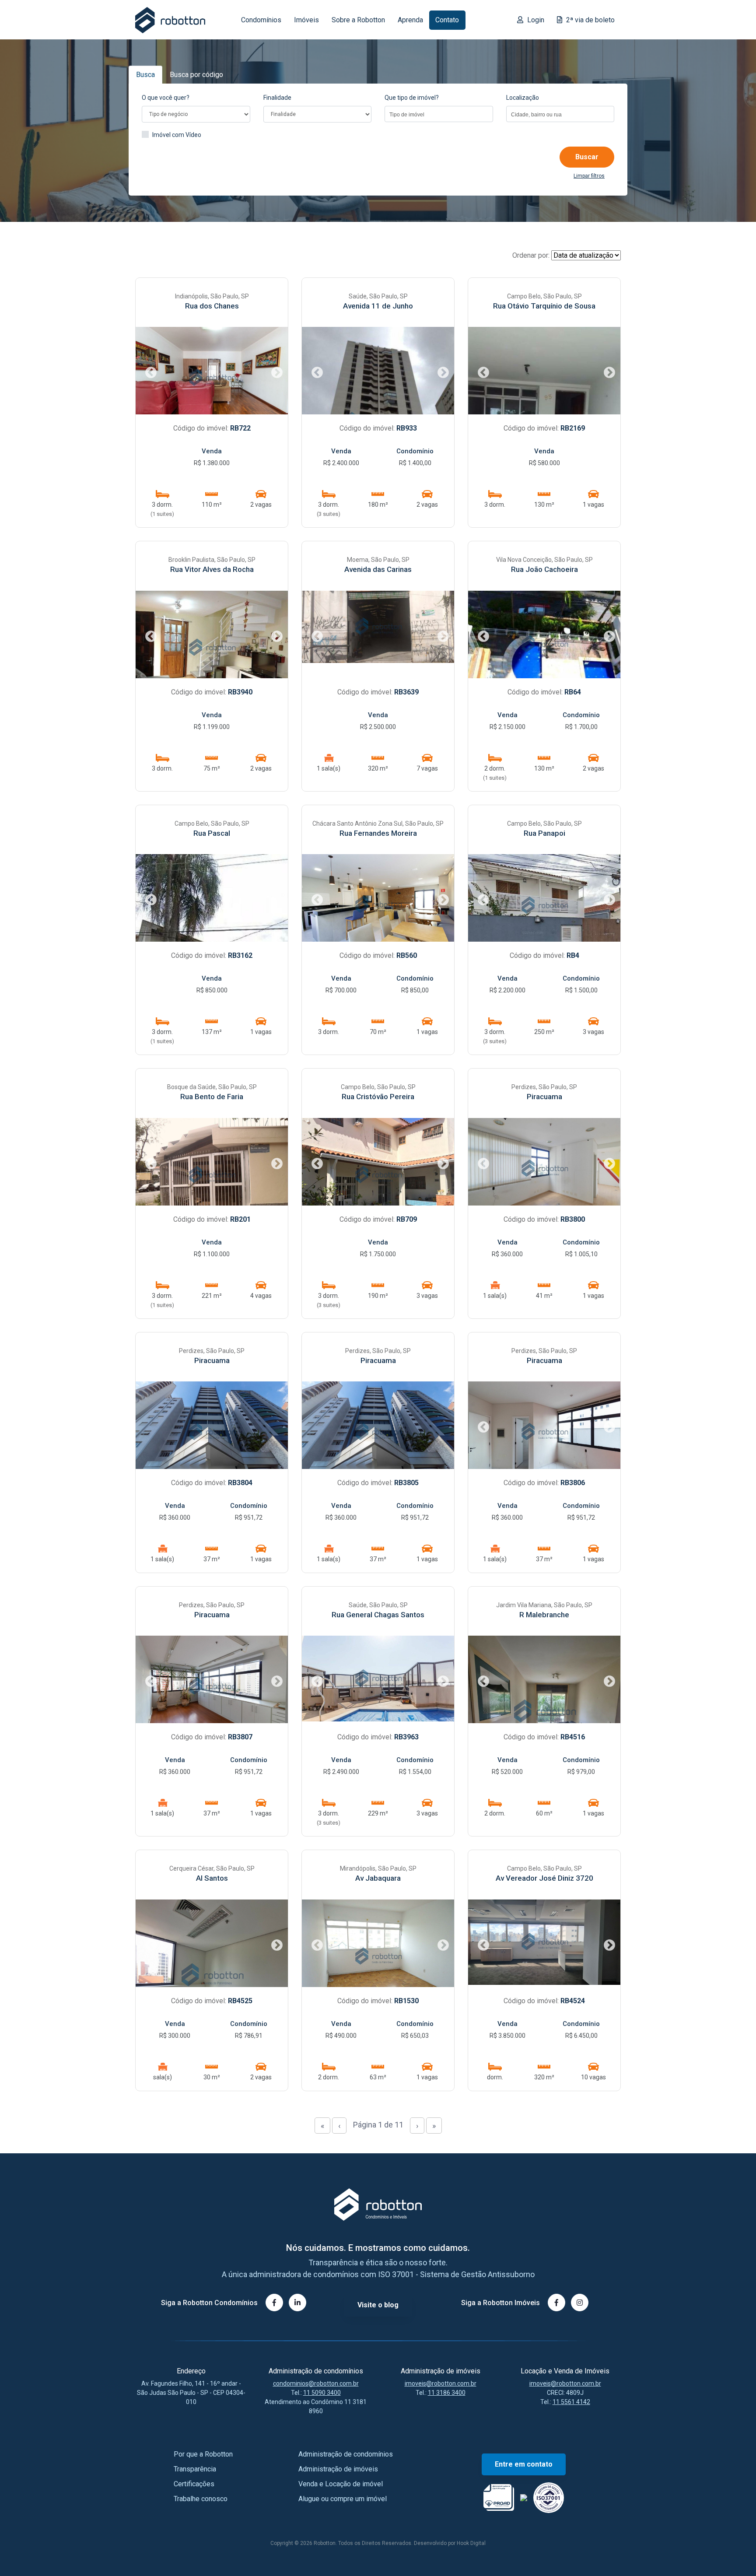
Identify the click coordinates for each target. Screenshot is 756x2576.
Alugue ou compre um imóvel (343, 2499)
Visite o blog (378, 2305)
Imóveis (306, 20)
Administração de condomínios (346, 2454)
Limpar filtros (589, 176)
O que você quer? (166, 98)
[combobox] (439, 114)
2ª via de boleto (590, 20)
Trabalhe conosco (201, 2499)
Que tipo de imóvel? (412, 98)
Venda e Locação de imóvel (341, 2484)
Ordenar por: (531, 255)
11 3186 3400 (447, 2393)
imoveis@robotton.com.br (441, 2383)
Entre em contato (524, 2464)
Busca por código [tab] (196, 75)
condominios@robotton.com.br (316, 2383)
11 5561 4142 (571, 2402)
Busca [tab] (145, 75)
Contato (447, 20)
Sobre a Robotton (358, 20)
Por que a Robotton (203, 2454)
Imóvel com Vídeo (177, 135)
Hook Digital (471, 2543)
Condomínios (261, 20)
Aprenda (410, 20)
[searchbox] (439, 115)
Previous (149, 371)
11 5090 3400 (322, 2393)
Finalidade (277, 98)
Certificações (194, 2484)
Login (535, 20)
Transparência (195, 2469)
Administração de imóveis (338, 2469)
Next (275, 371)
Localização (523, 98)
